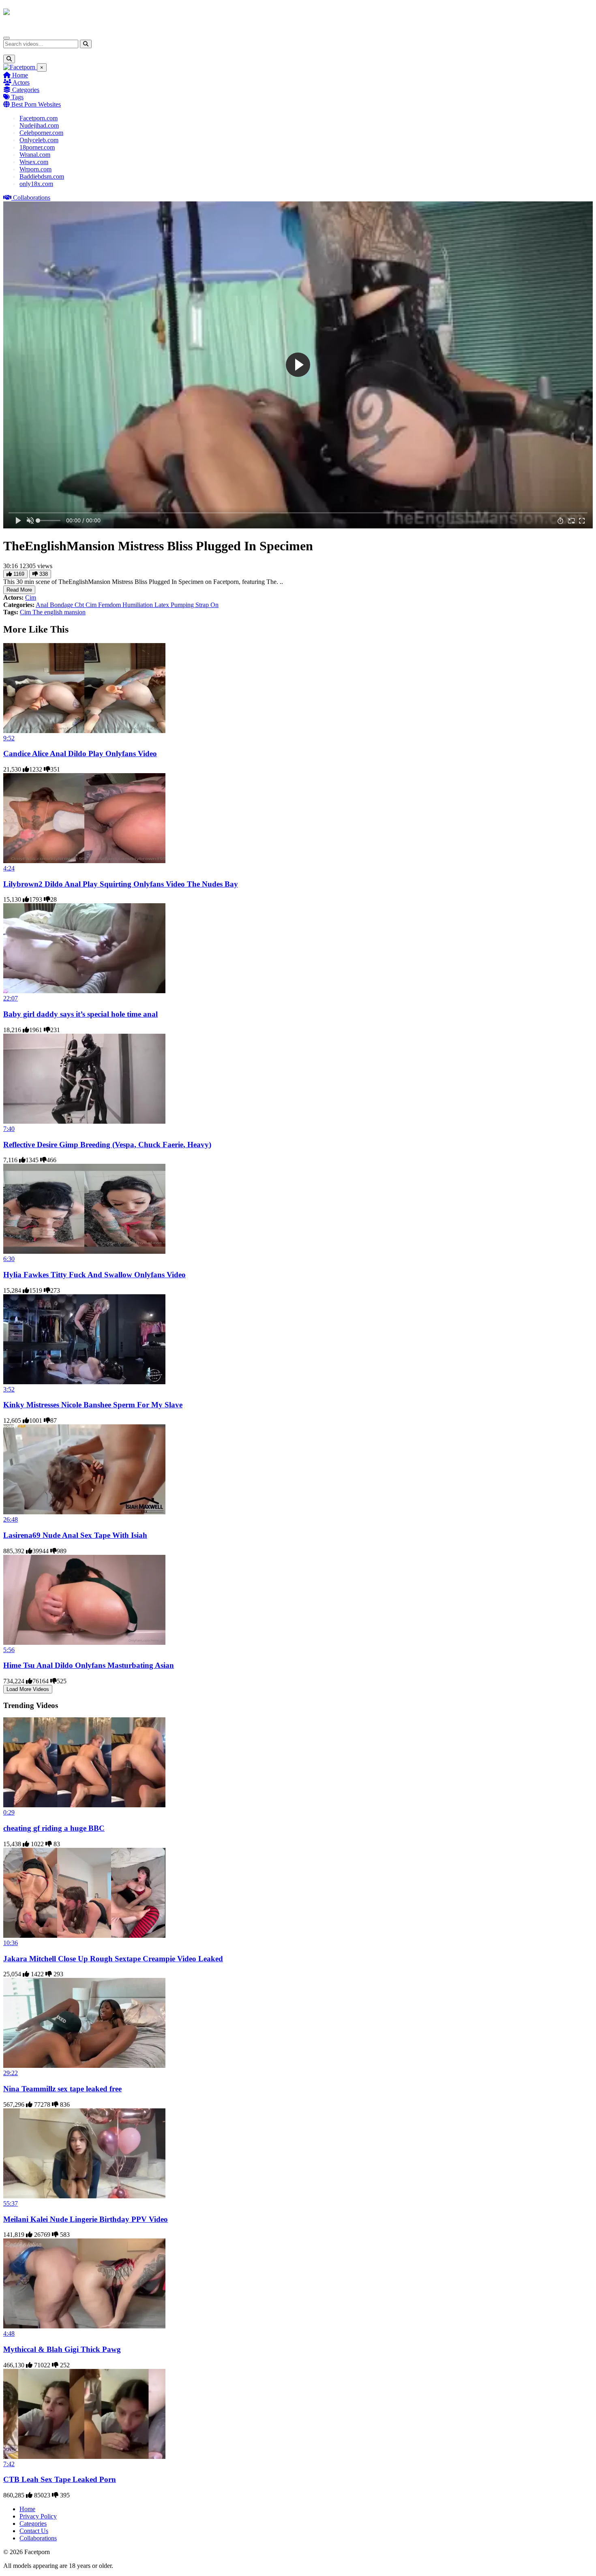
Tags (17, 97)
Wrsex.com (34, 162)
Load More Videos (28, 1689)
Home (19, 75)
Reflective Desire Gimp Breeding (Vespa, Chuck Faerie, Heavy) (107, 1145)
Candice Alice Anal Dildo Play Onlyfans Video (80, 754)
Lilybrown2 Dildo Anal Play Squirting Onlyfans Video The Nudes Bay (121, 884)
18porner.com (37, 147)
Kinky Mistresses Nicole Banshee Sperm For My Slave (93, 1405)
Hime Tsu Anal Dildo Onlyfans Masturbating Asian (89, 1665)
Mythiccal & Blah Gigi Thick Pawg (62, 2349)
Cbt (80, 605)
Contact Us (34, 2531)
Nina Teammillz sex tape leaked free (62, 2089)
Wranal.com (35, 155)
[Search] (86, 44)
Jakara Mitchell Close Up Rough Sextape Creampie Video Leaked (113, 1959)
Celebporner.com (41, 133)
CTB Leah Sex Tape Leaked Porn (60, 2479)
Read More (19, 590)
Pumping (183, 605)
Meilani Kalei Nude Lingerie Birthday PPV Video (86, 2219)
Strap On (207, 605)
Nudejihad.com (39, 125)
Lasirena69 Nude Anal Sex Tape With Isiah (75, 1535)
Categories (25, 90)
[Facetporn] (35, 16)
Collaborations (31, 198)
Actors (20, 82)
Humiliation (138, 605)
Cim (31, 598)
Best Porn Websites (35, 104)
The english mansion (59, 612)
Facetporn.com (39, 118)
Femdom (110, 605)
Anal (43, 605)
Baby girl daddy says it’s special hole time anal (80, 1014)
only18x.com (36, 184)
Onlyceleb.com (39, 140)
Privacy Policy (38, 2516)
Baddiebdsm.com (42, 176)
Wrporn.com (35, 169)
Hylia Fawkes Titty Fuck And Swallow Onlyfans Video (94, 1275)
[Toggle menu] (6, 38)
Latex (163, 605)
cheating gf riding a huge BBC (54, 1828)
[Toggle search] (9, 59)
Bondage (62, 605)
